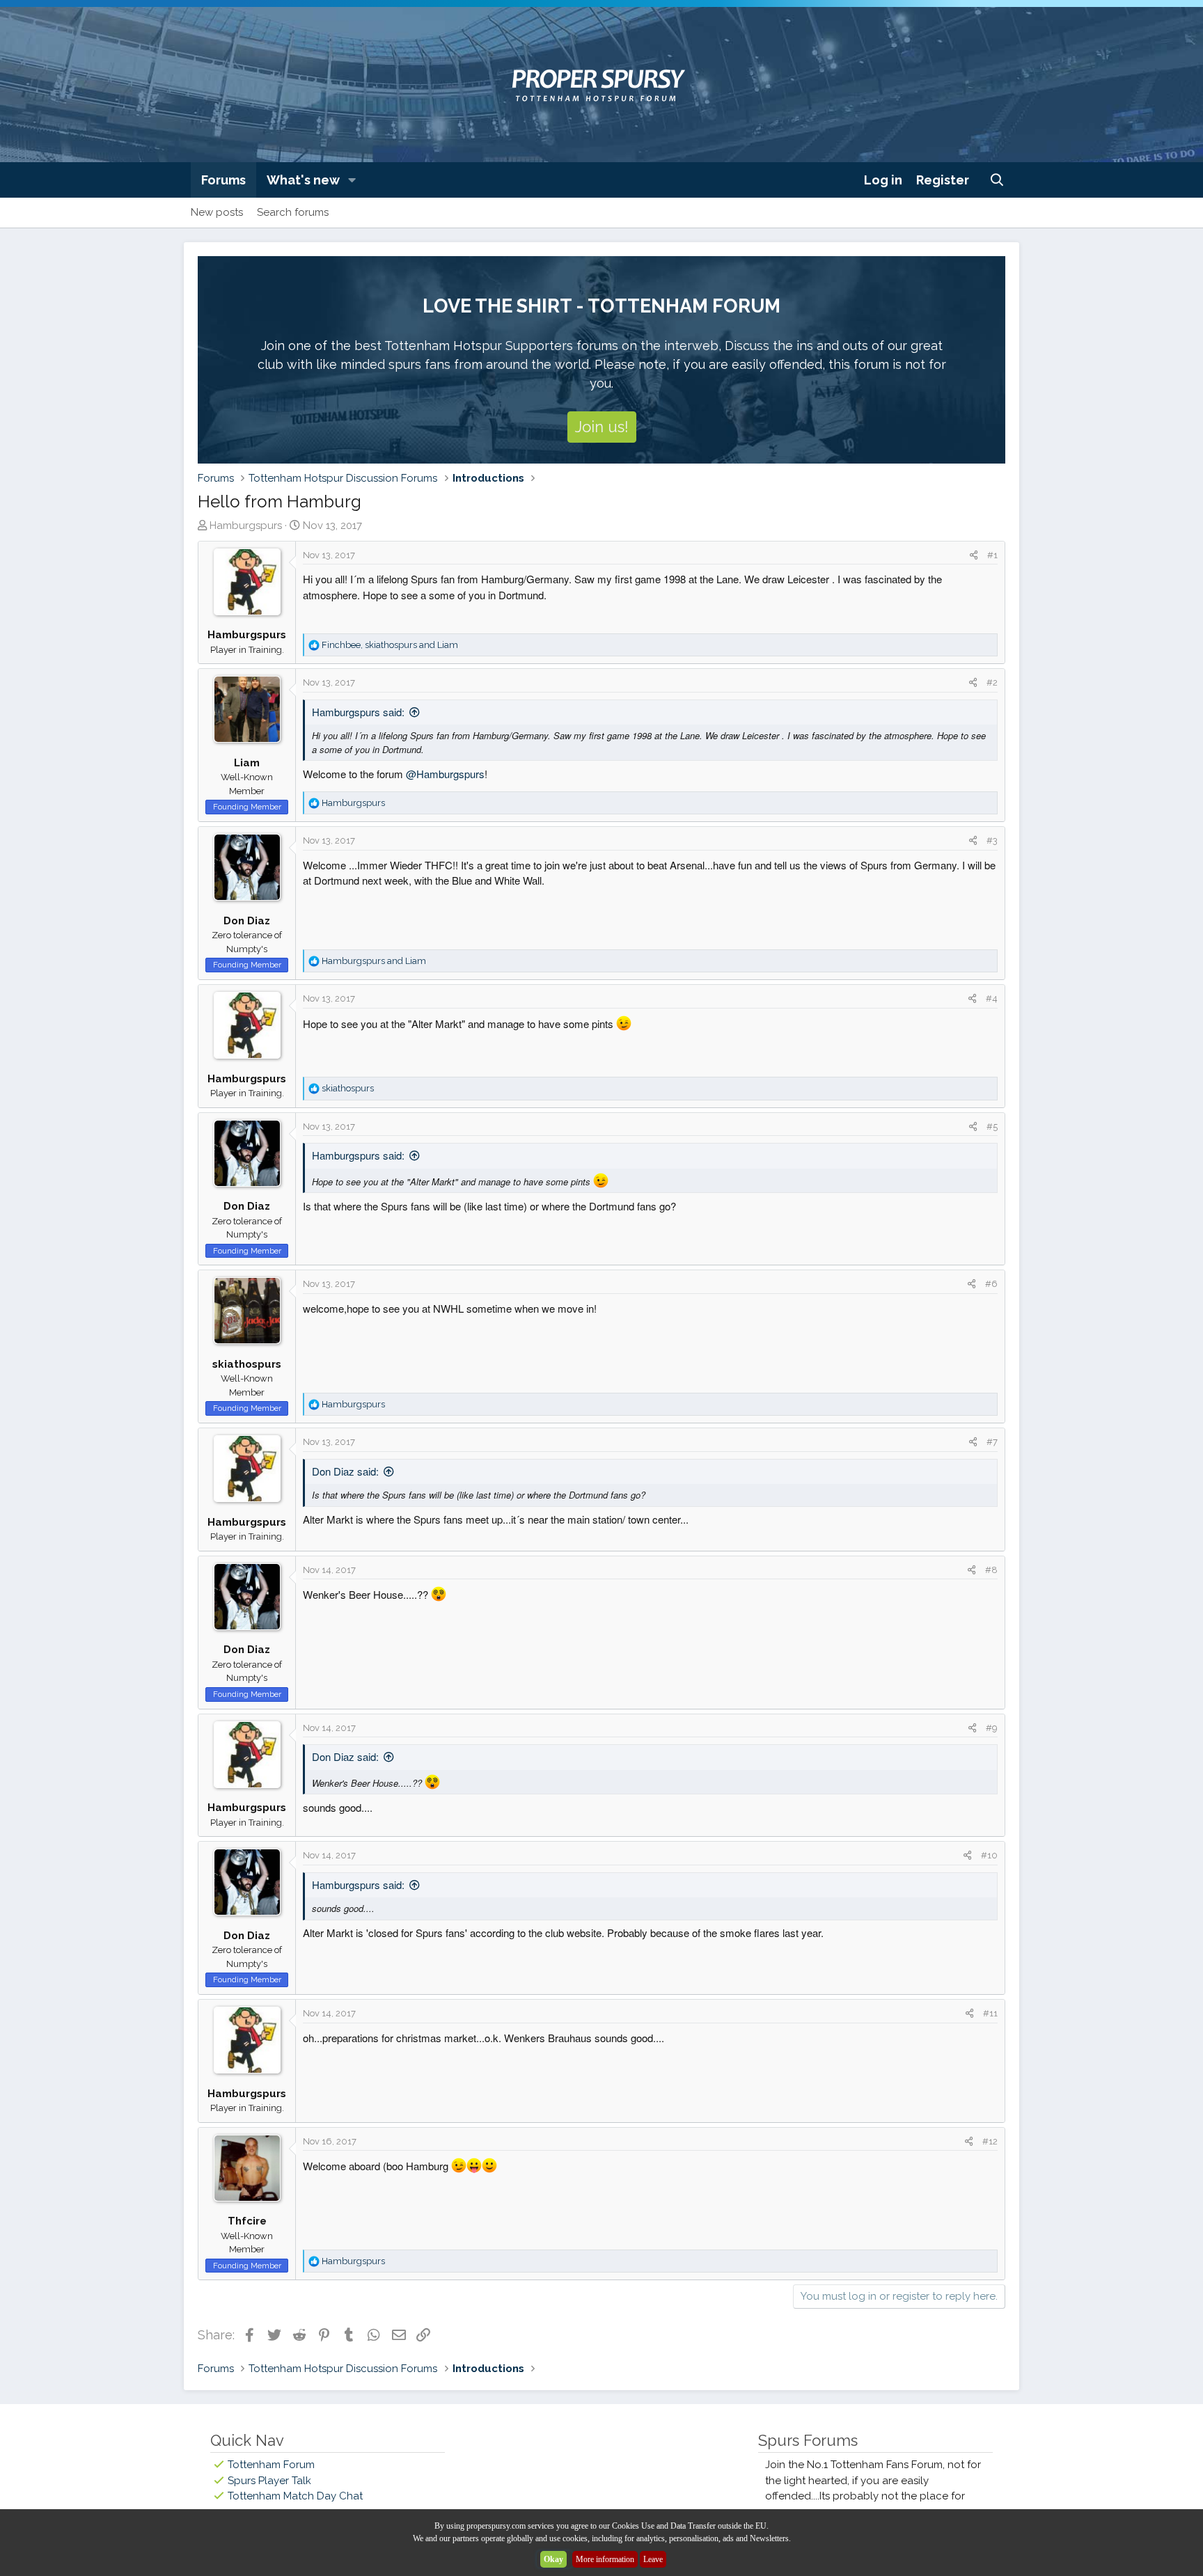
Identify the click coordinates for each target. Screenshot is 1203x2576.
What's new (303, 180)
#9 (992, 1728)
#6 (991, 1284)
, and (390, 645)
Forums (223, 180)
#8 (991, 1570)
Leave (653, 2559)
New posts (217, 212)
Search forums (293, 212)
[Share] (974, 555)
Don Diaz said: (345, 1471)
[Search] (997, 180)
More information (605, 2559)
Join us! (602, 427)
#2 (992, 682)
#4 (992, 998)
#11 (990, 2013)
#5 (992, 1127)
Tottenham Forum (271, 2465)
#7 (992, 1442)
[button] (352, 180)
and (374, 961)
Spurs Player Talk (269, 2481)
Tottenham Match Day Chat (295, 2496)
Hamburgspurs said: (358, 712)
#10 (989, 1855)
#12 (990, 2141)
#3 (992, 840)
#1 (992, 555)
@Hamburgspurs (445, 774)
